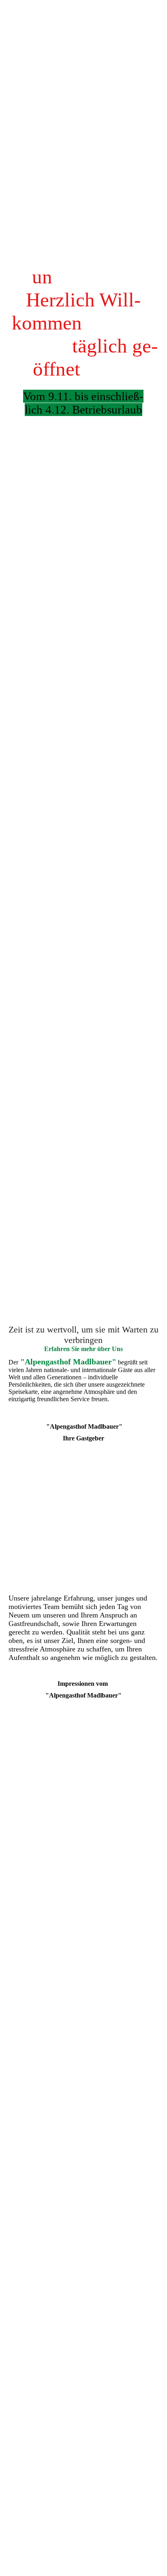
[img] (83, 644)
